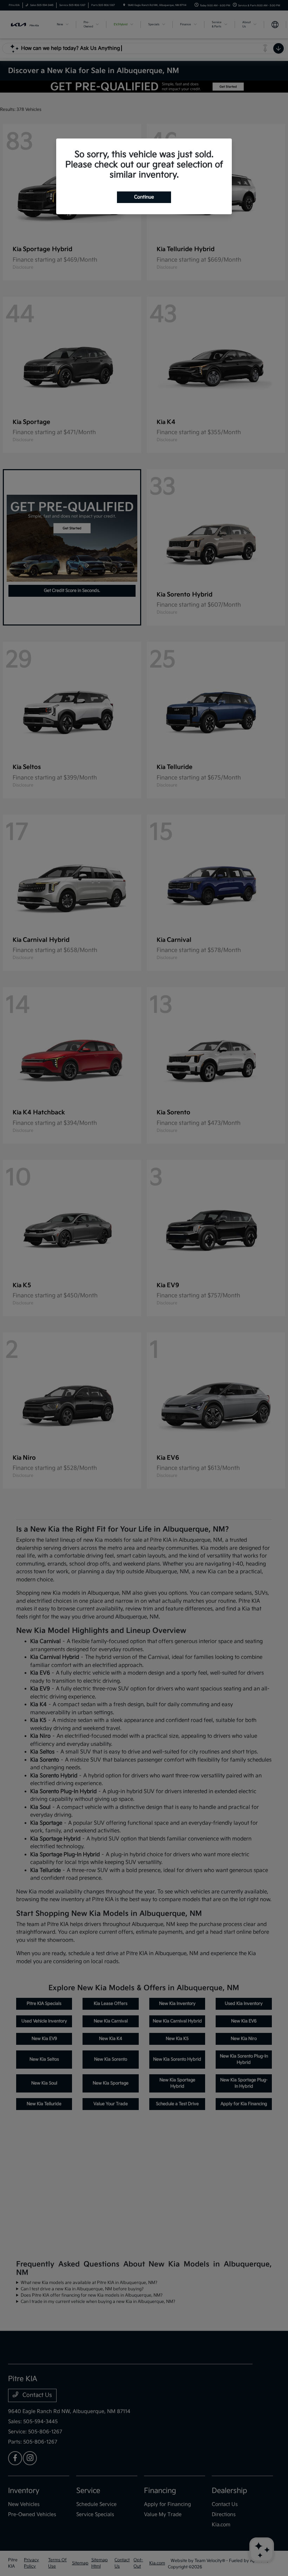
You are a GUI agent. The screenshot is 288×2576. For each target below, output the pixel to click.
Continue (144, 197)
